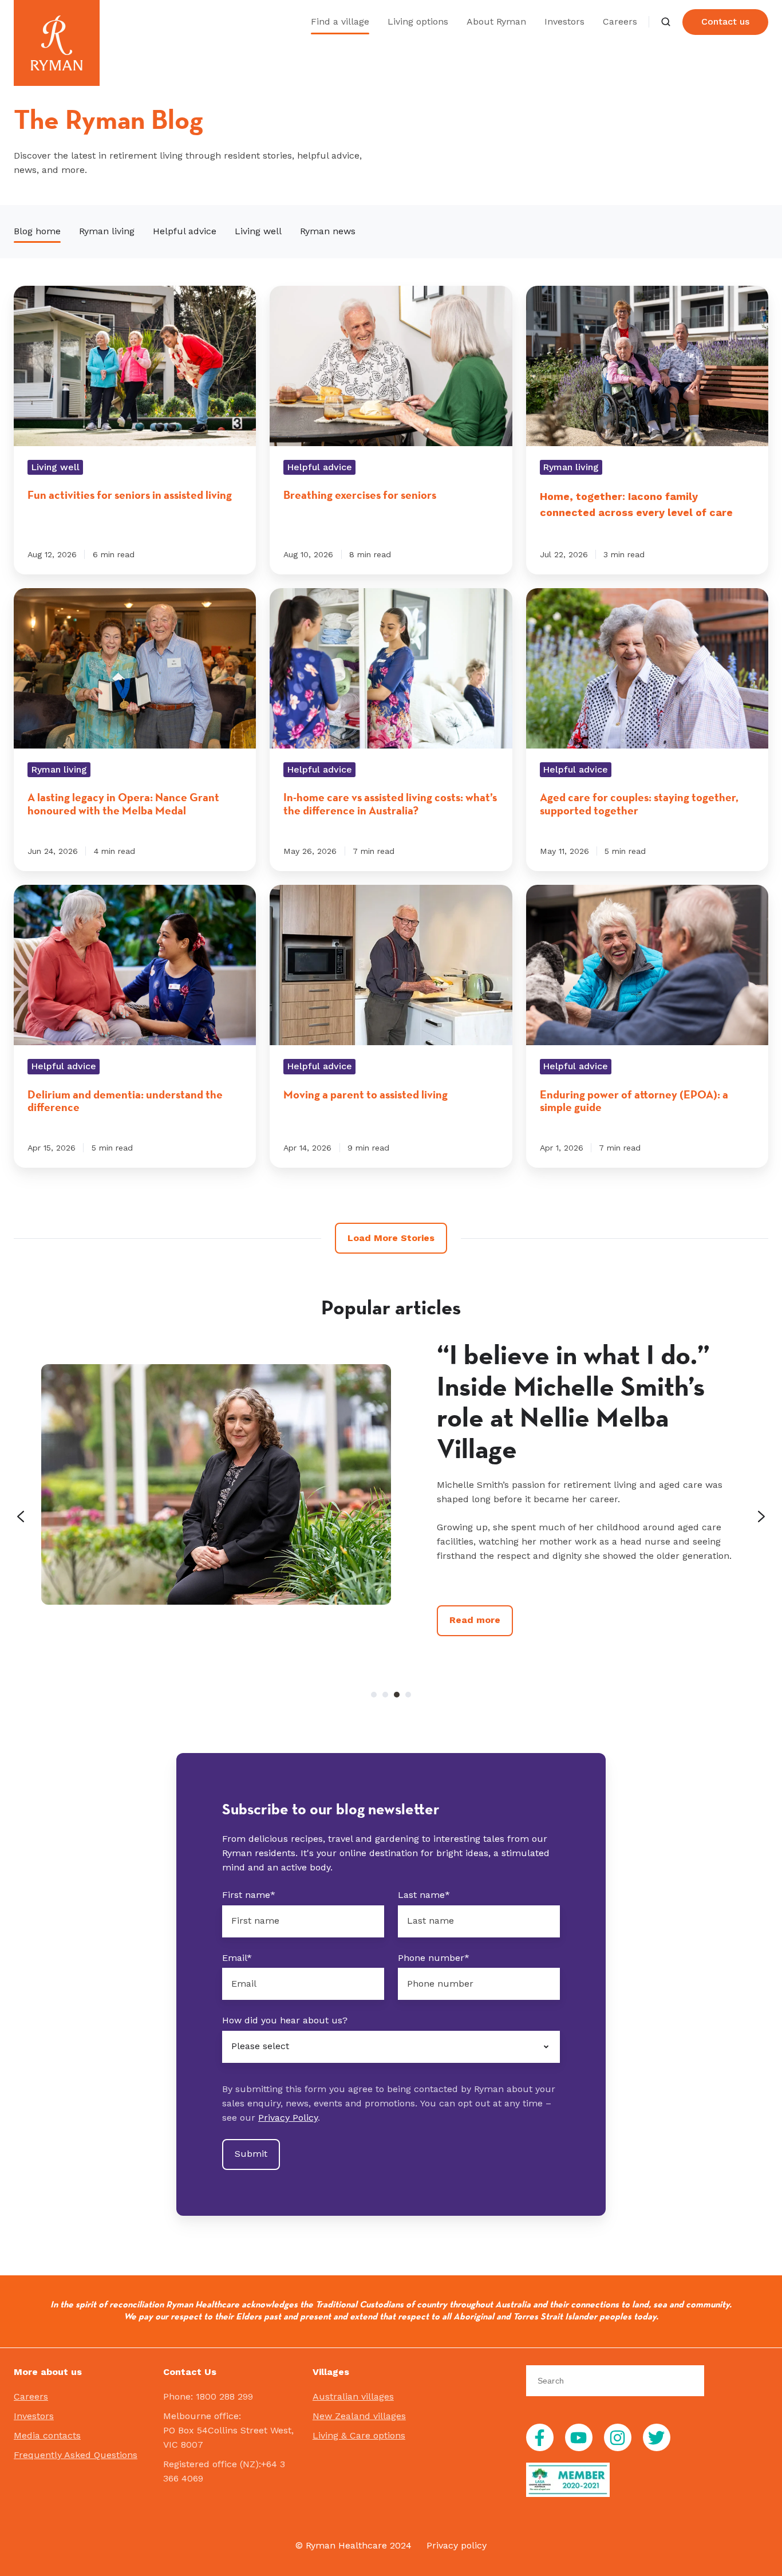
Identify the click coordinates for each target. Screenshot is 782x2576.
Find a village (340, 21)
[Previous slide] (21, 1517)
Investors (564, 21)
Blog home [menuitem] (37, 231)
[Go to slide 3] (397, 1695)
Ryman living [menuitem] (107, 231)
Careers (620, 21)
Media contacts (47, 2435)
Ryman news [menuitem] (328, 231)
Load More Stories (391, 1238)
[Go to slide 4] (408, 1695)
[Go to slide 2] (385, 1695)
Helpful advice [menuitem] (185, 231)
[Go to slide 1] (374, 1695)
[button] (666, 22)
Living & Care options (359, 2435)
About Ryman (496, 21)
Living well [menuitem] (258, 231)
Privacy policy (457, 2545)
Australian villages (353, 2396)
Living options (418, 21)
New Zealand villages (359, 2416)
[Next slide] (761, 1517)
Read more (475, 1620)
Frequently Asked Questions (76, 2455)
